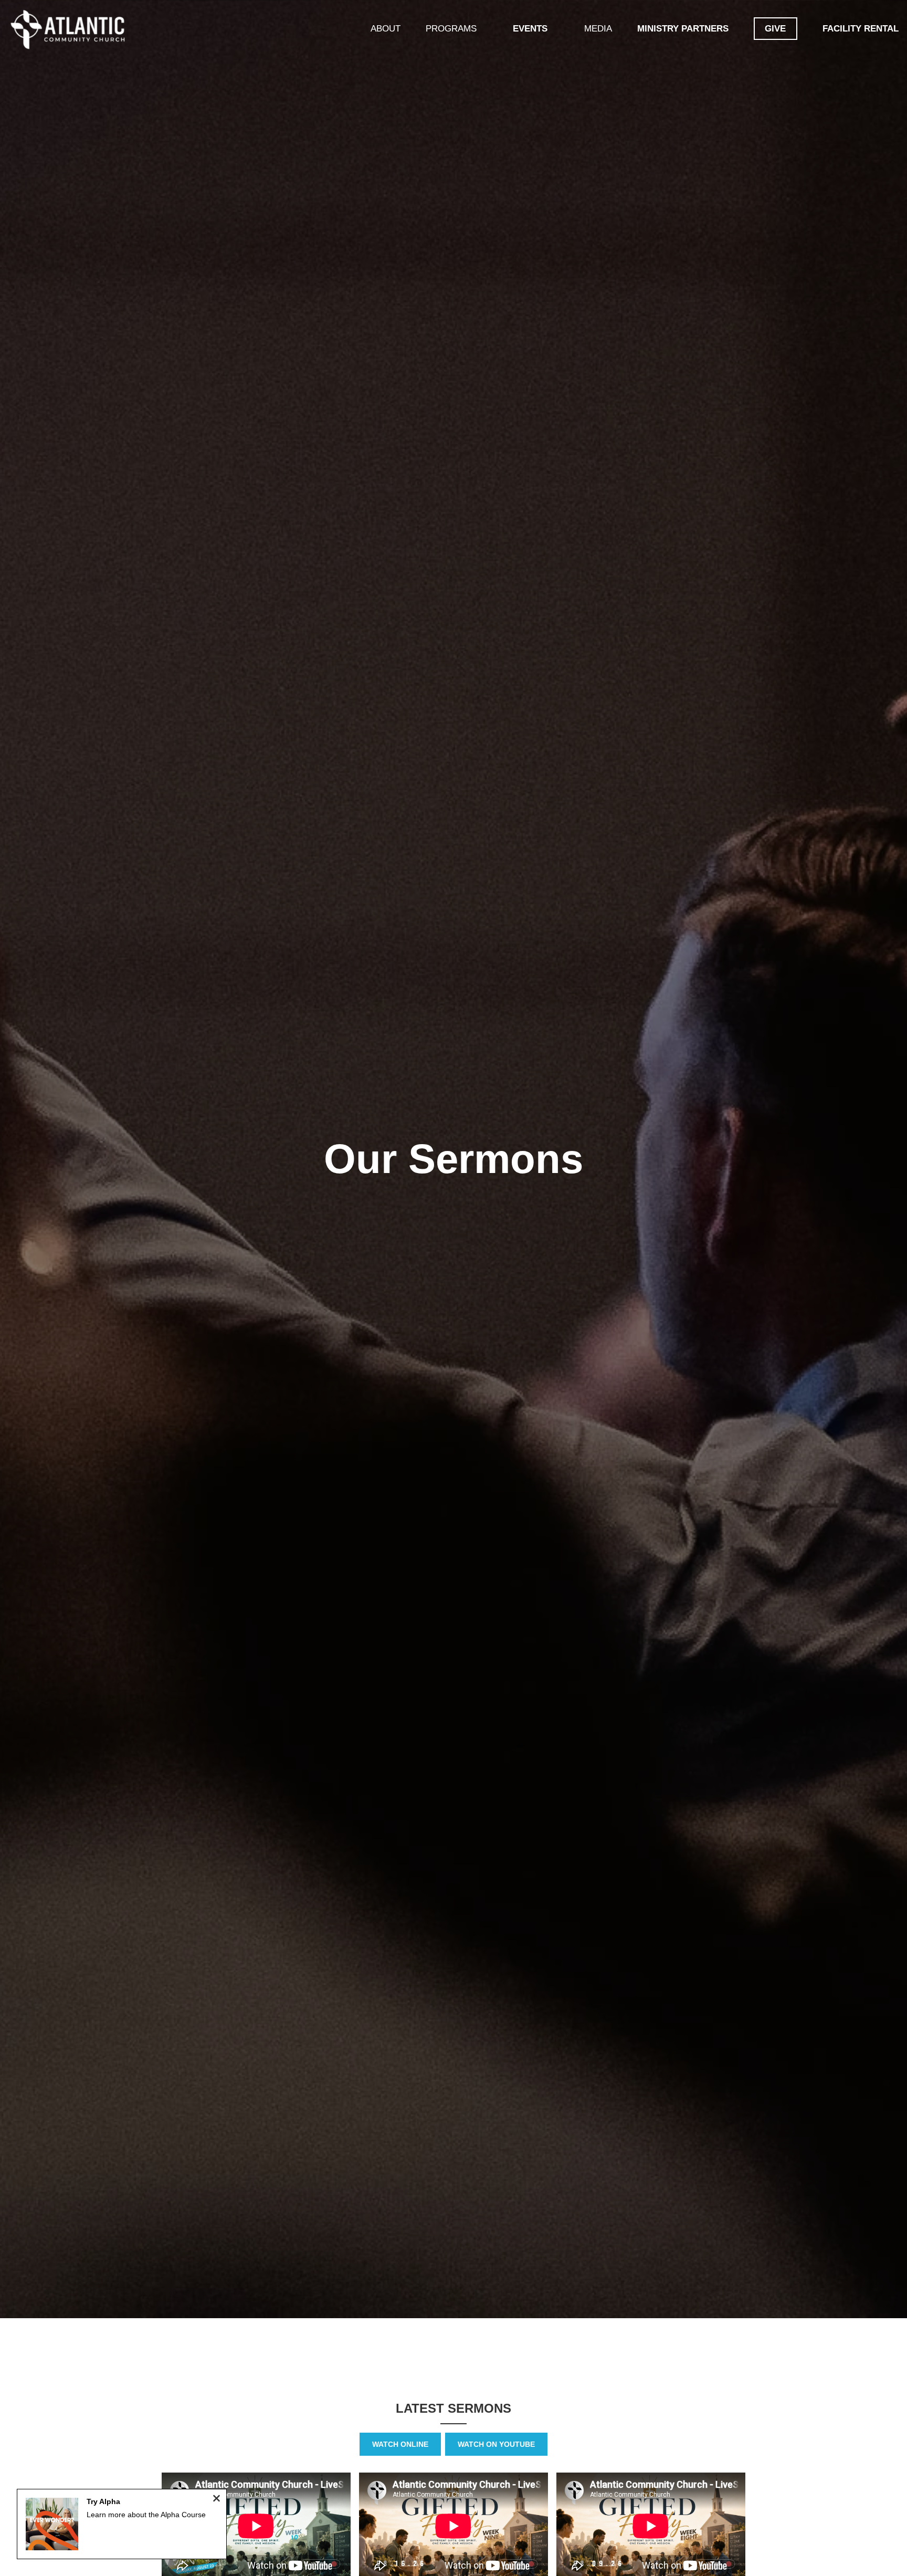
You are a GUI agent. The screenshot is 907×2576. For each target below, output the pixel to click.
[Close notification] (217, 2500)
